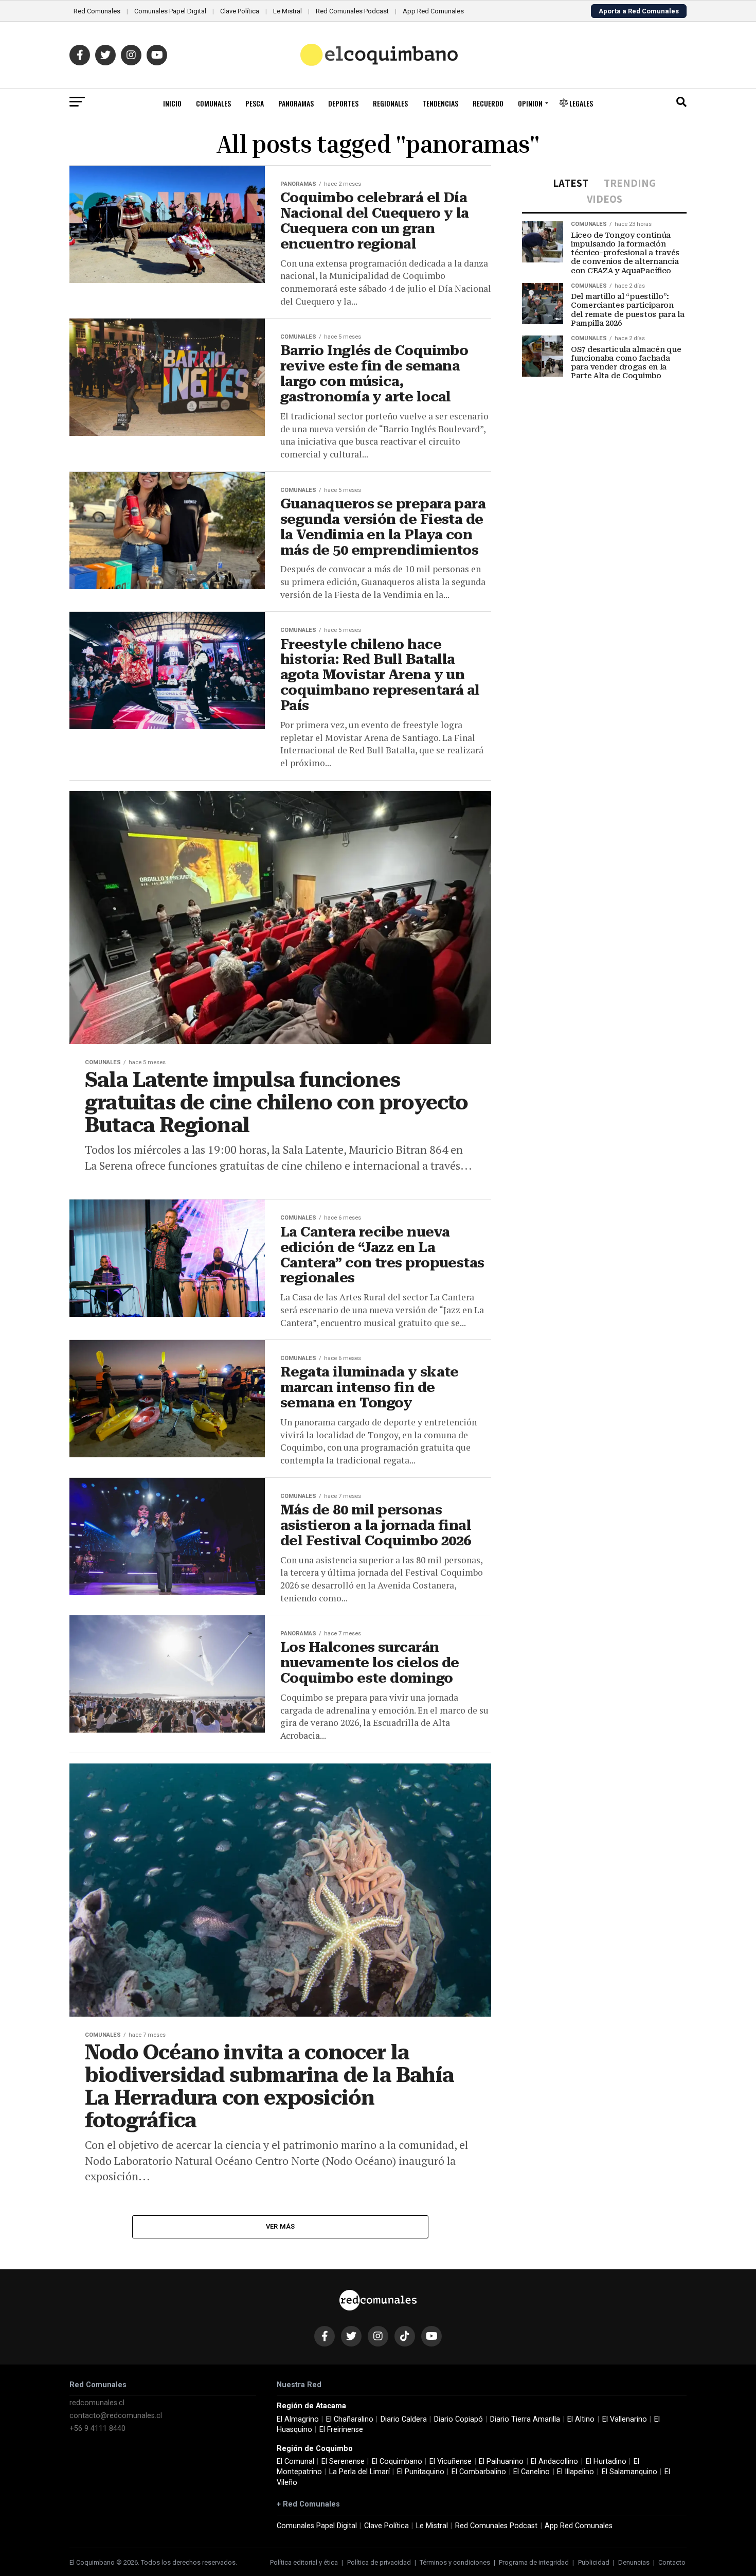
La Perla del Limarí (359, 2472)
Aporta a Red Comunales (639, 11)
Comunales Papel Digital (170, 11)
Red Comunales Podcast (352, 11)
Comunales (213, 103)
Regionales (390, 103)
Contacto (672, 2562)
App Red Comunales (433, 11)
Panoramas (296, 103)
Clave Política (240, 11)
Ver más (281, 2226)
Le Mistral (287, 11)
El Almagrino (298, 2419)
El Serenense (343, 2462)
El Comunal (295, 2462)
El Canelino (532, 2472)
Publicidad (594, 2562)
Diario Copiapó (458, 2419)
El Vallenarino (625, 2419)
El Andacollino (554, 2462)
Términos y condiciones (455, 2562)
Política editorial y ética (304, 2562)
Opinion (530, 103)
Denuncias (634, 2562)
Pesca (255, 103)
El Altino (581, 2419)
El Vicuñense (451, 2462)
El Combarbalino (479, 2472)
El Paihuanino (501, 2462)
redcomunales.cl (97, 2403)
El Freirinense (341, 2430)
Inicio (172, 103)
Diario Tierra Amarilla (525, 2419)
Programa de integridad (534, 2562)
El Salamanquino (629, 2472)
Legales (580, 103)
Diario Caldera (404, 2419)
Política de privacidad (379, 2562)
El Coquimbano (397, 2462)
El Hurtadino (606, 2462)
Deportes (343, 103)
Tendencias (440, 103)
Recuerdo (488, 103)
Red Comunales (97, 11)
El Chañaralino (350, 2419)
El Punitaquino (421, 2472)
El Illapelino (575, 2472)
